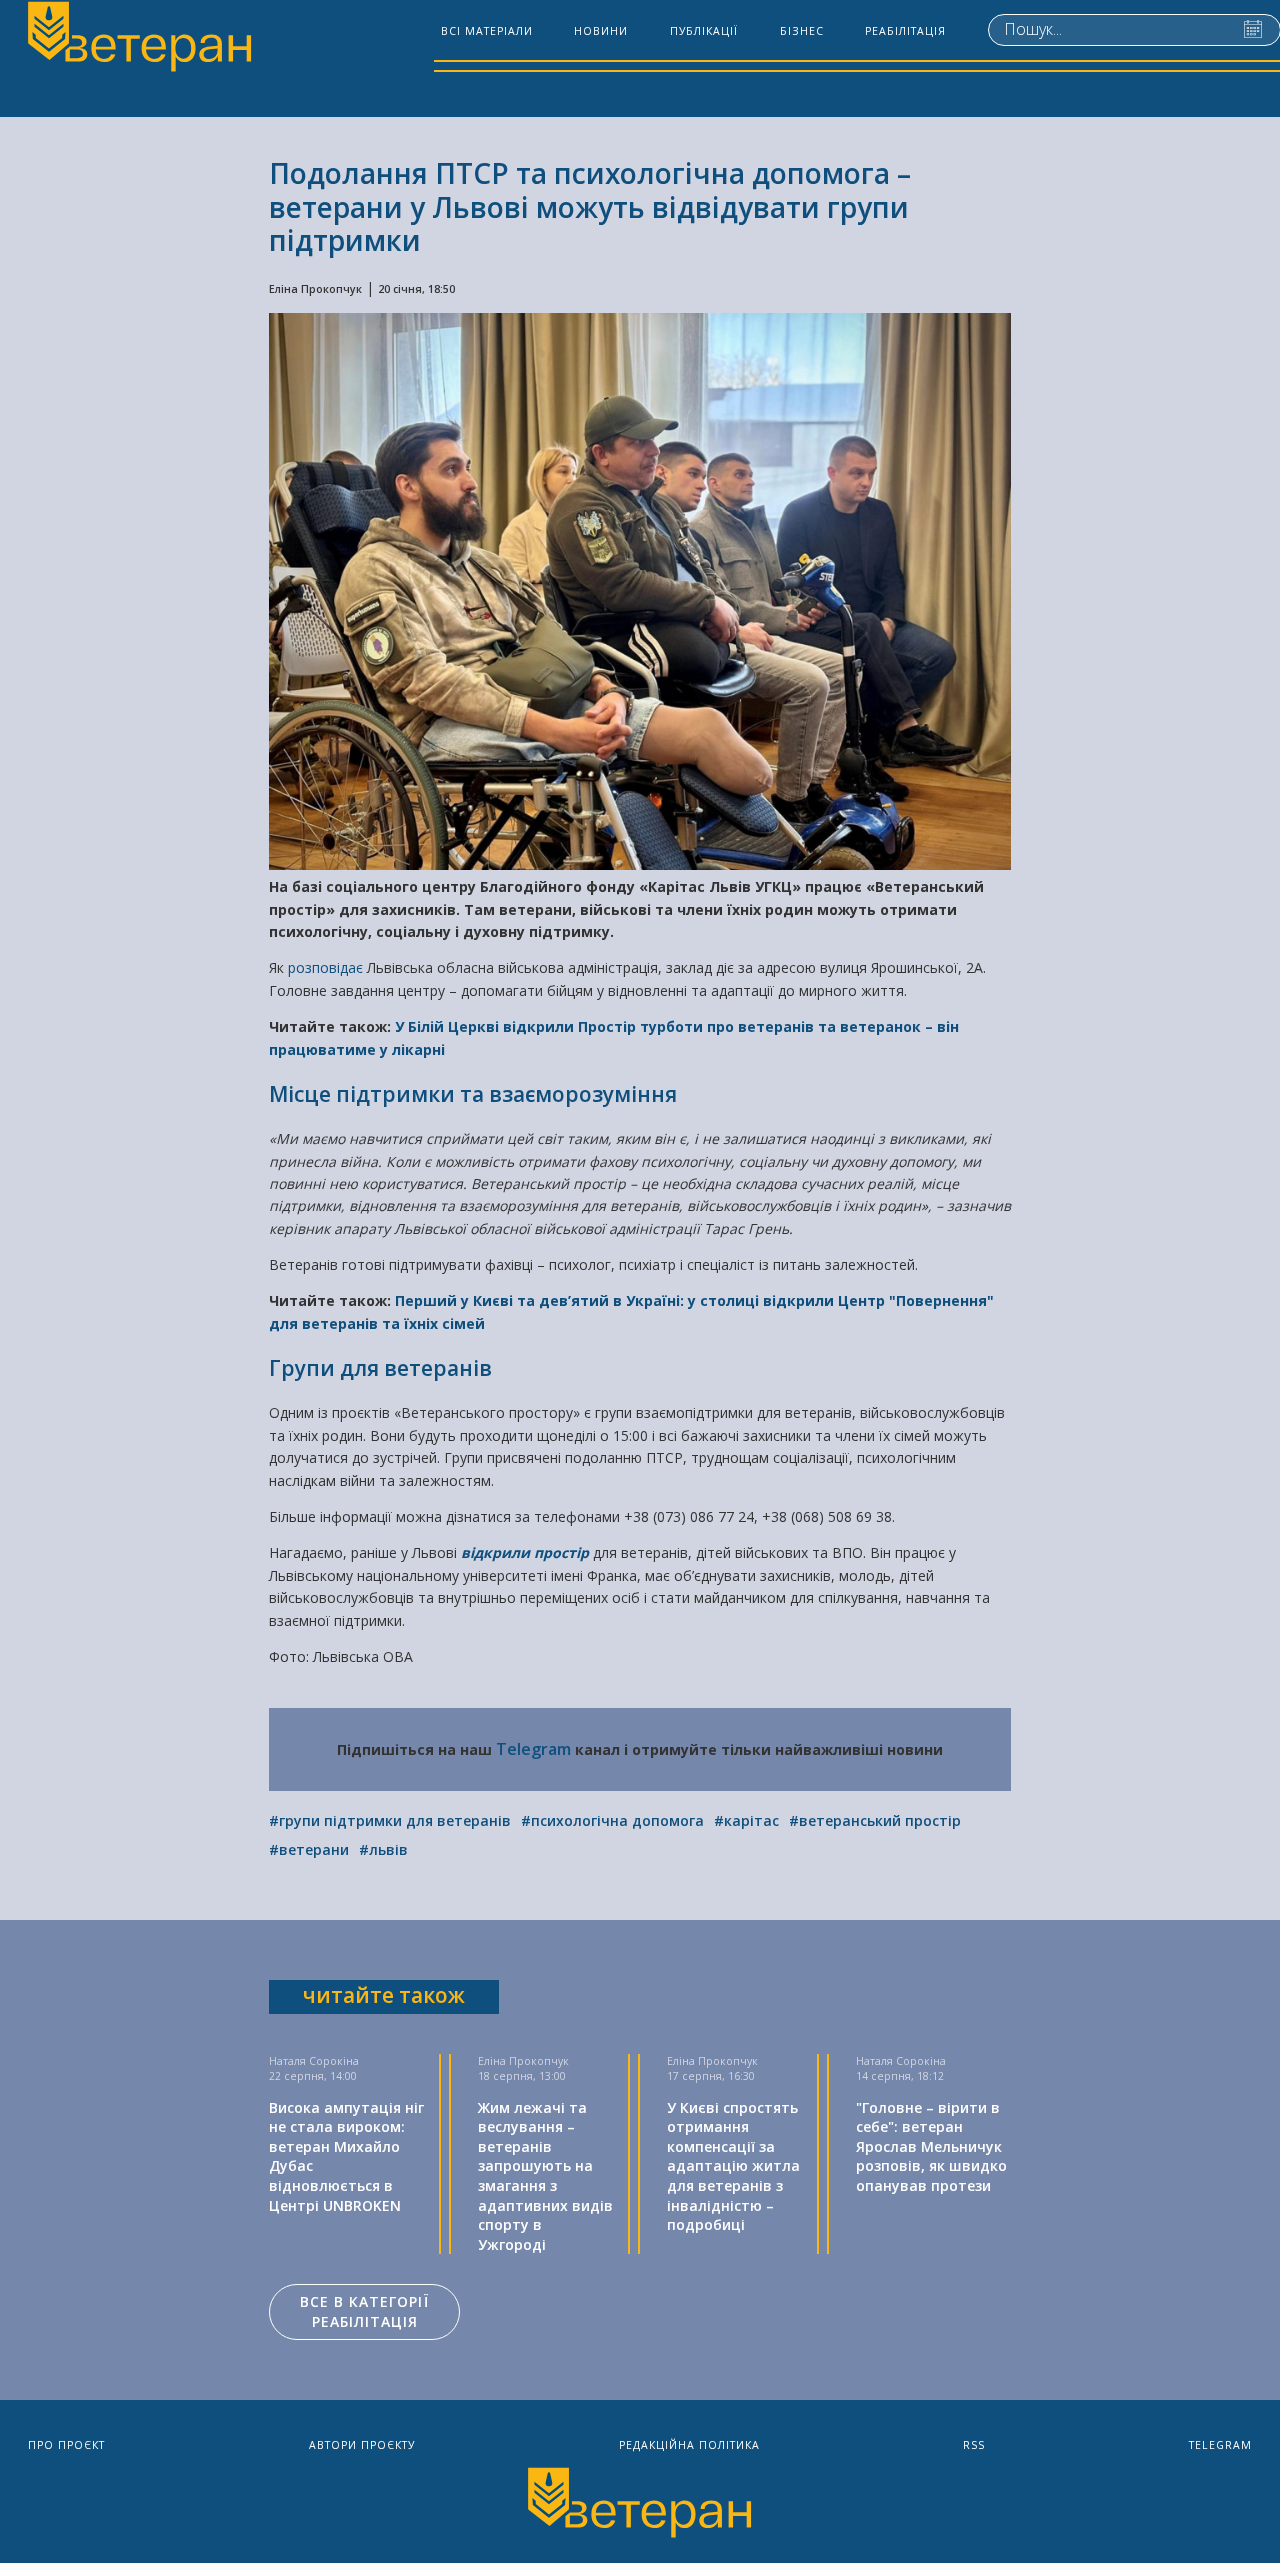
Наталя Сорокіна (314, 2061)
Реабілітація (905, 31)
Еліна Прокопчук (315, 289)
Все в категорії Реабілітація (364, 2311)
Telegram (533, 1749)
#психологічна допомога (612, 1820)
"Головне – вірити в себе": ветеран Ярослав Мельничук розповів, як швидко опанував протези (931, 2146)
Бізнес (802, 31)
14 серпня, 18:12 (900, 2076)
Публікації (704, 31)
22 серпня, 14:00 (313, 2076)
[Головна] (138, 39)
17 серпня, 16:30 (711, 2076)
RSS (974, 2445)
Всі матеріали (487, 31)
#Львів (383, 1849)
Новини (601, 31)
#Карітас (746, 1820)
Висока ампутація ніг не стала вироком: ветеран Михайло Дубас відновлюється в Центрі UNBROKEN (346, 2156)
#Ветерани (309, 1849)
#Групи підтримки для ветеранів (390, 1820)
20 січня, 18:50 (416, 289)
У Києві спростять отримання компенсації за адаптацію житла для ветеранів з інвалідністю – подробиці (733, 2166)
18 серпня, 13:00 (522, 2076)
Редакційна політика (689, 2445)
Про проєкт (66, 2445)
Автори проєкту (362, 2445)
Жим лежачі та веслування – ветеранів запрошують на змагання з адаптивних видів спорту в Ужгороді (545, 2176)
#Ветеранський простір (875, 1820)
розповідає (327, 967)
